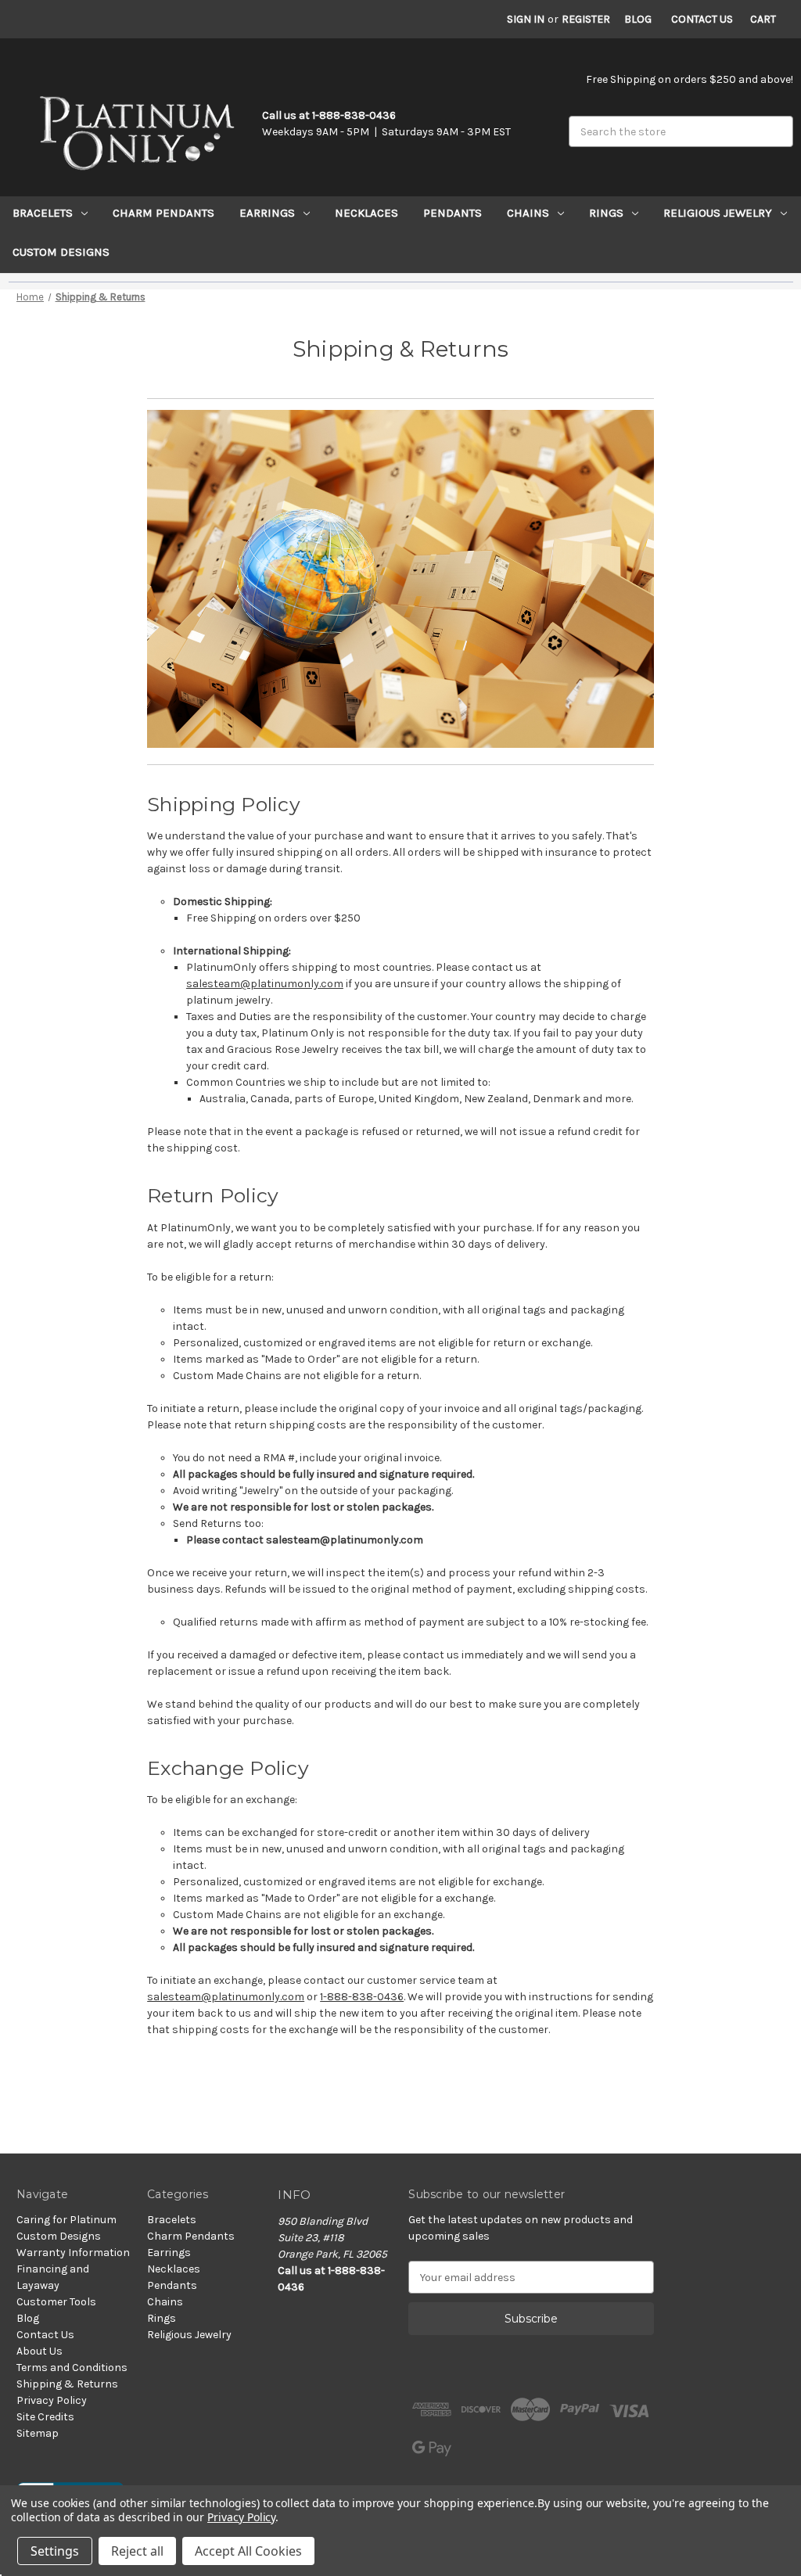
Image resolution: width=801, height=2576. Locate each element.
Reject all (137, 2551)
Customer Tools (56, 2302)
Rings (606, 213)
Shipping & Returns (67, 2384)
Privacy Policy (52, 2400)
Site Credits (45, 2417)
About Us (40, 2351)
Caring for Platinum (66, 2220)
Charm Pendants (163, 213)
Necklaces (366, 213)
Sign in (526, 19)
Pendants (453, 213)
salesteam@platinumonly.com (265, 984)
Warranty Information (73, 2253)
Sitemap (38, 2433)
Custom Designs (61, 252)
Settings (55, 2551)
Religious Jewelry (718, 213)
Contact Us (702, 19)
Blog (638, 19)
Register (586, 19)
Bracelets (43, 213)
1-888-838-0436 (362, 1997)
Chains (528, 213)
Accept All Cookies (248, 2551)
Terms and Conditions (72, 2368)
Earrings (267, 213)
